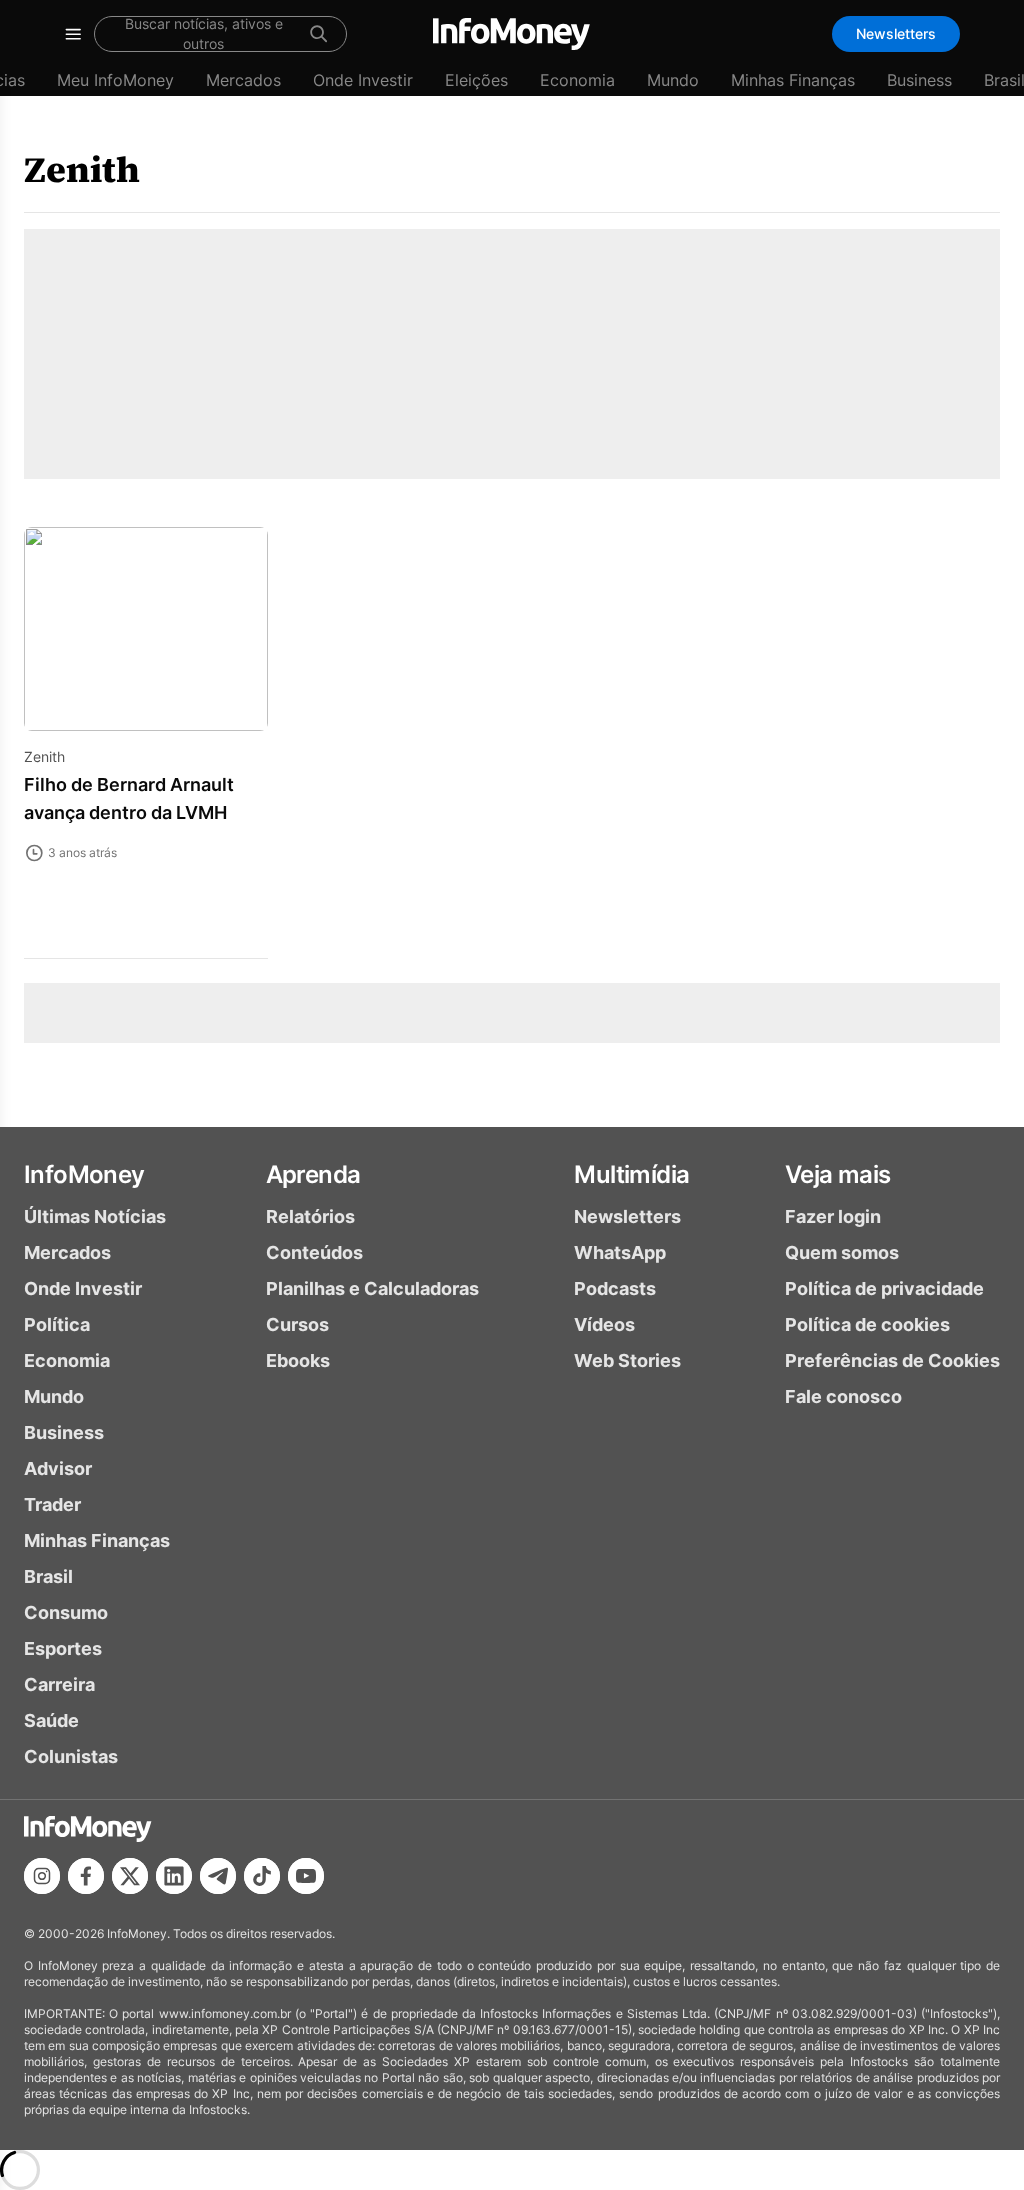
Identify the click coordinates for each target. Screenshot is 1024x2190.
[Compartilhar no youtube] (306, 1876)
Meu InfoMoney (115, 80)
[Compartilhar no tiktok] (262, 1876)
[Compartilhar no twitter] (130, 1876)
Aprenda (313, 1174)
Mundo (673, 80)
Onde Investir (363, 80)
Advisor (58, 1468)
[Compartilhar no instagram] (42, 1876)
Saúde (51, 1720)
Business (919, 80)
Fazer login (833, 1216)
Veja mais (838, 1174)
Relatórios (310, 1216)
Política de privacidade (884, 1288)
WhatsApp (620, 1252)
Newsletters (896, 33)
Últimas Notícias (95, 1216)
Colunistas (71, 1756)
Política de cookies (867, 1324)
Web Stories (627, 1360)
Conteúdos (314, 1252)
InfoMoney (84, 1174)
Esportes (63, 1648)
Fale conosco (843, 1396)
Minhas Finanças (793, 80)
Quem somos (842, 1252)
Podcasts (615, 1288)
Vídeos (604, 1324)
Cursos (297, 1324)
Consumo (66, 1612)
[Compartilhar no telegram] (218, 1876)
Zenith (82, 169)
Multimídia (631, 1174)
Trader (52, 1504)
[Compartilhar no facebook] (86, 1876)
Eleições (476, 80)
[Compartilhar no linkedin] (174, 1876)
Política (57, 1324)
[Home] (511, 34)
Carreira (59, 1684)
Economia (577, 80)
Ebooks (298, 1360)
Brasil (48, 1576)
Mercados (243, 80)
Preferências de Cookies (892, 1360)
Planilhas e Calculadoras (372, 1288)
